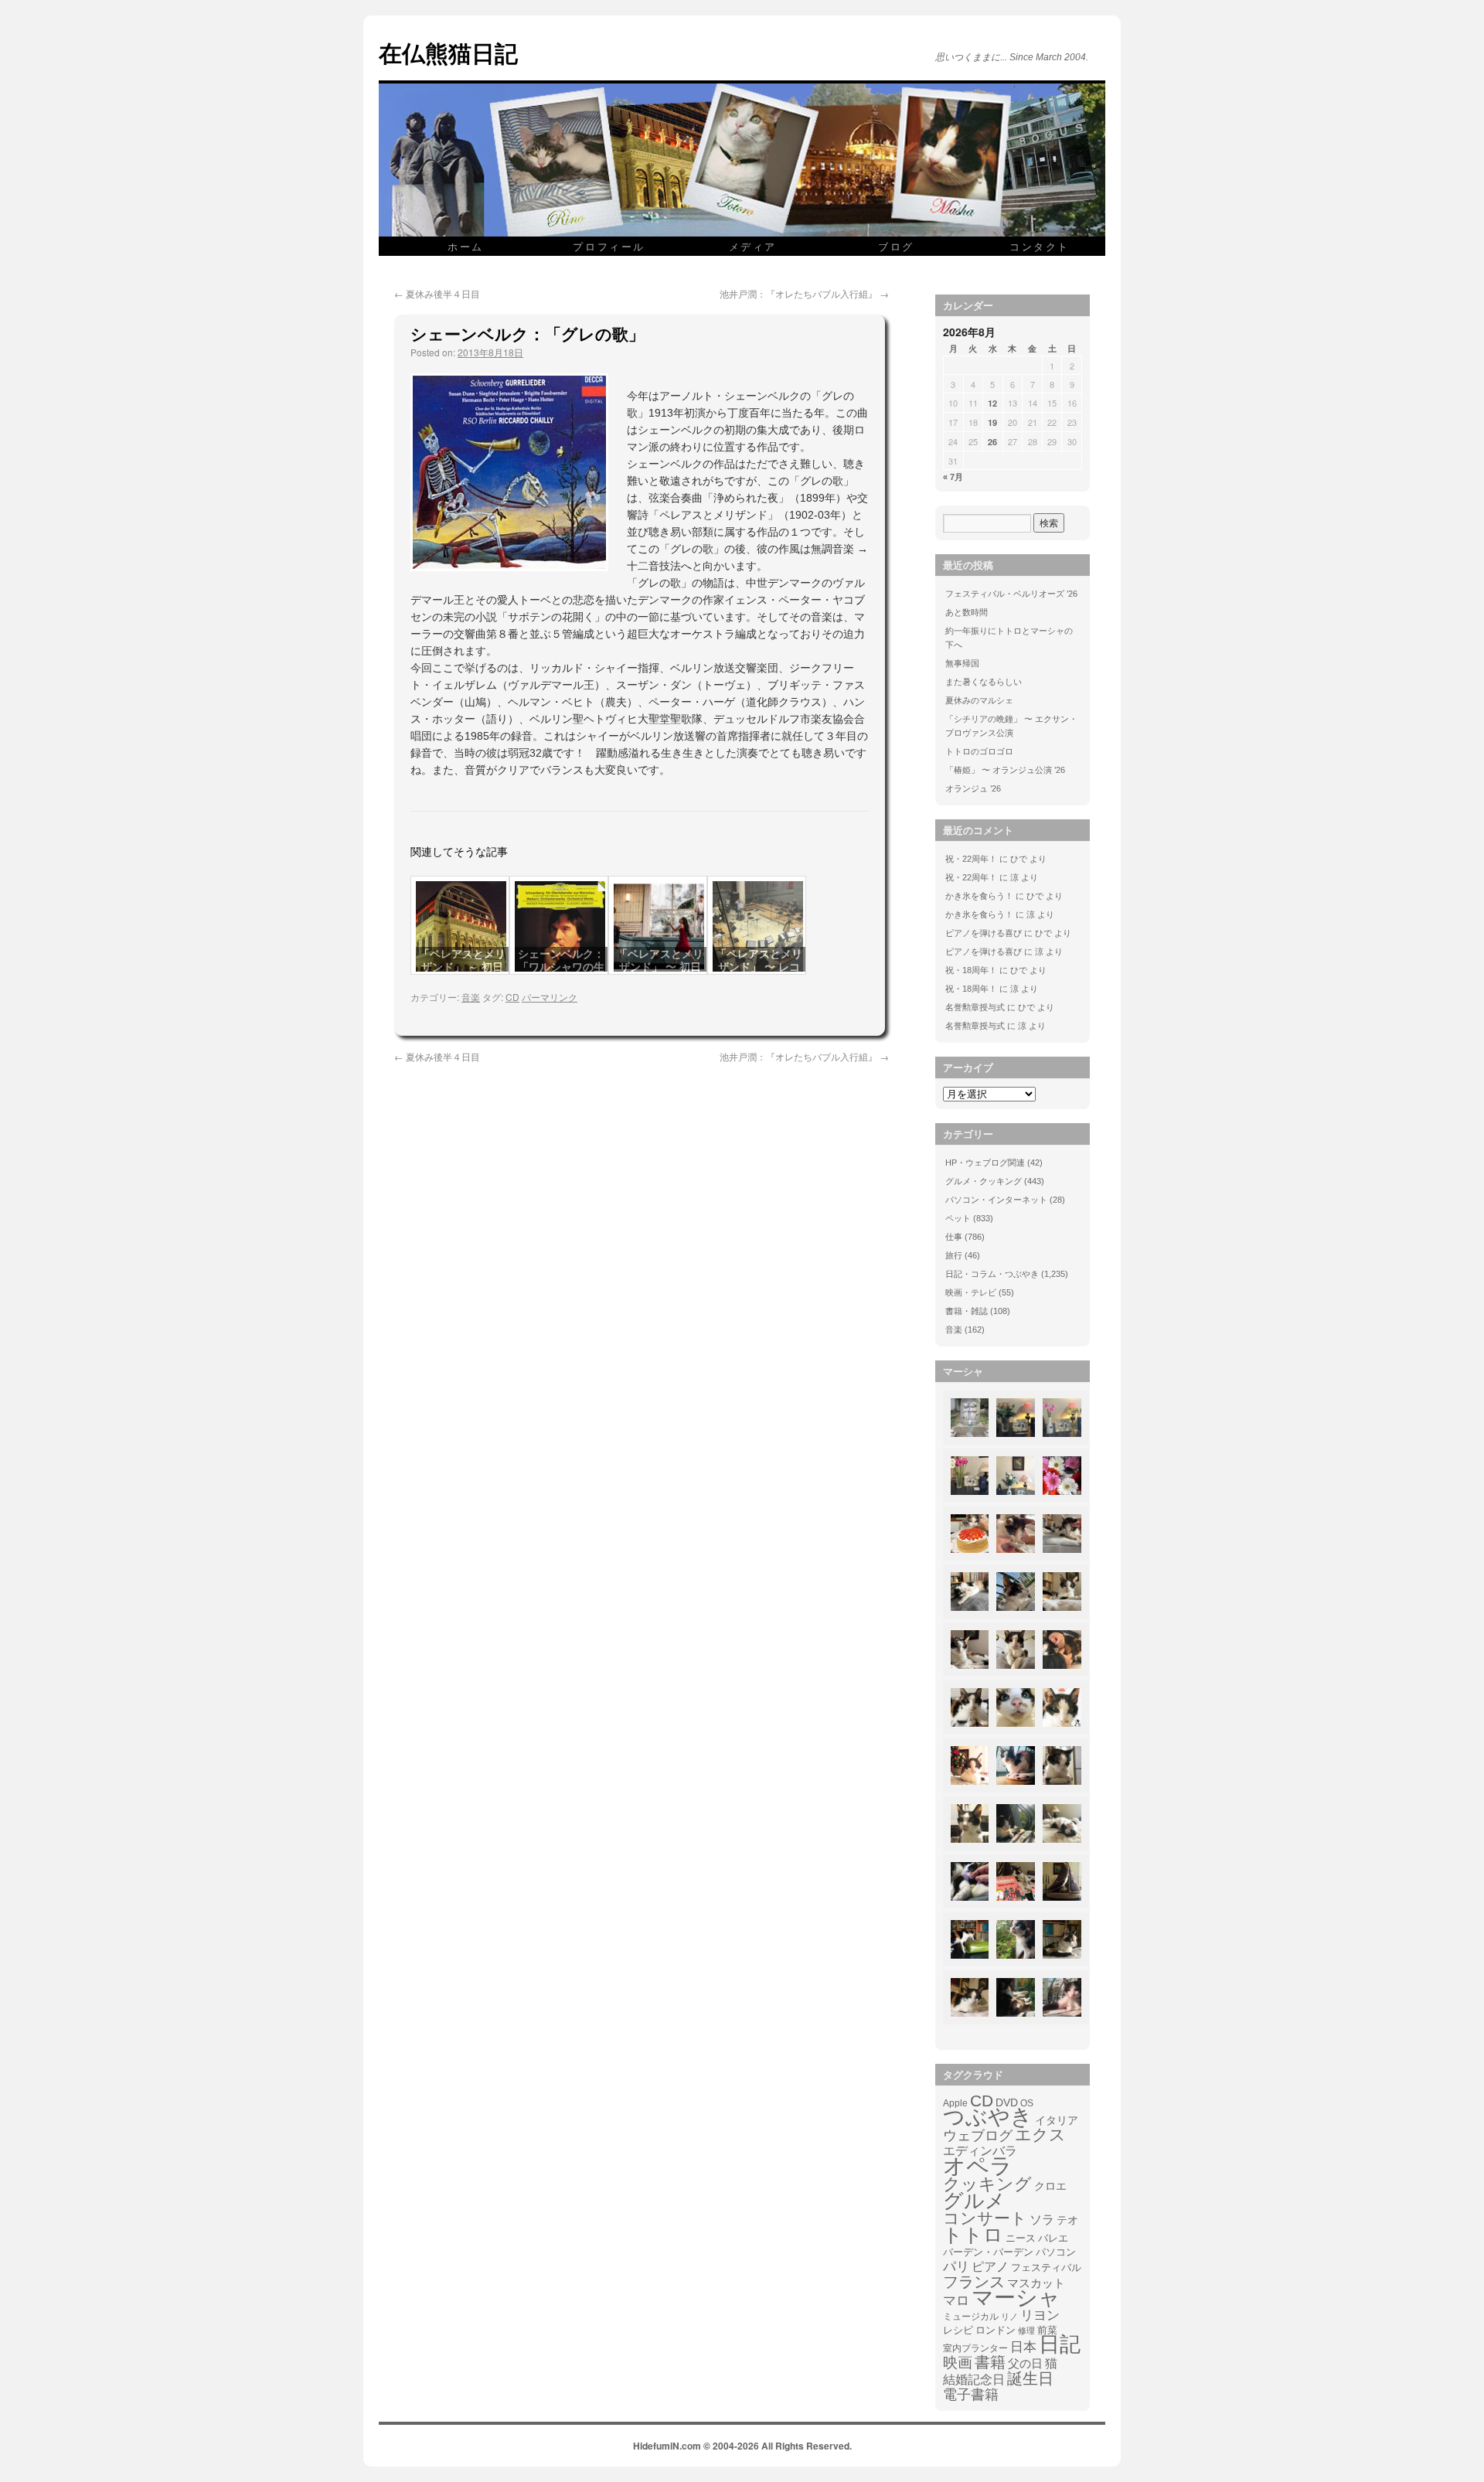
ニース (1021, 2239)
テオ (1067, 2220)
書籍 (990, 2362)
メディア (753, 246)
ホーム (466, 246)
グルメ (974, 2201)
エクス (1040, 2135)
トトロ (973, 2235)
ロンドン (996, 2330)
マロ (956, 2301)
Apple (955, 2103)
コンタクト (1040, 246)
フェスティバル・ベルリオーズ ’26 (1011, 594)
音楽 (471, 997)
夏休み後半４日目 (437, 293)
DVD (1007, 2102)
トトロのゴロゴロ (979, 751)
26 (992, 442)
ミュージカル (971, 2317)
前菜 (1047, 2330)
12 (992, 403)
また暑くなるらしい (984, 682)
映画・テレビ (971, 1292)
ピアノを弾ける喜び (984, 933)
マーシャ (1016, 2298)
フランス (974, 2282)
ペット (958, 1218)
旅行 (954, 1255)
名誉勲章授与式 (975, 1007)
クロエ (1050, 2186)
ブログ (896, 246)
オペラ (978, 2166)
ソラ (1042, 2220)
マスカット (1036, 2283)
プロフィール (609, 246)
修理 (1026, 2330)
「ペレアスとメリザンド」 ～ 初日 (462, 960)
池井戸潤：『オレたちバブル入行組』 (804, 293)
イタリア (1057, 2120)
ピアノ (990, 2266)
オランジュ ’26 (973, 788)
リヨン (1040, 2316)
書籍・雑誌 (967, 1311)
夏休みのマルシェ (979, 700)
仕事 (954, 1237)
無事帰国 (962, 663)
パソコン (1056, 2252)
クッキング (987, 2184)
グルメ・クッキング (984, 1181)
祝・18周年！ (971, 970)
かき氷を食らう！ (979, 896)
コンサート (985, 2218)
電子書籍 (971, 2395)
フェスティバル (1046, 2268)
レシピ (958, 2330)
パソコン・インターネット (996, 1200)
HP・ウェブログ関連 (985, 1163)
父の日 (1025, 2363)
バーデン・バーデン (988, 2252)
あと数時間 (967, 612)
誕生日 (1030, 2378)
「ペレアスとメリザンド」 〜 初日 (660, 960)
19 (992, 422)
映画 (958, 2363)
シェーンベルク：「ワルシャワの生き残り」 (561, 967)
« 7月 (953, 477)
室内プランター (975, 2348)
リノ (1009, 2317)
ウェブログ (978, 2136)
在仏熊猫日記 (448, 52)
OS (1027, 2103)
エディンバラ (980, 2151)
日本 (1023, 2348)
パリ (956, 2267)
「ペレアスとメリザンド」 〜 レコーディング (759, 967)
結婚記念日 (974, 2380)
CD (512, 997)
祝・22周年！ (971, 859)
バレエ (1053, 2239)
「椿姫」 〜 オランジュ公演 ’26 (1005, 770)
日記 (1060, 2344)
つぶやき (988, 2117)
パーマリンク (550, 997)
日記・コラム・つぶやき (992, 1274)
